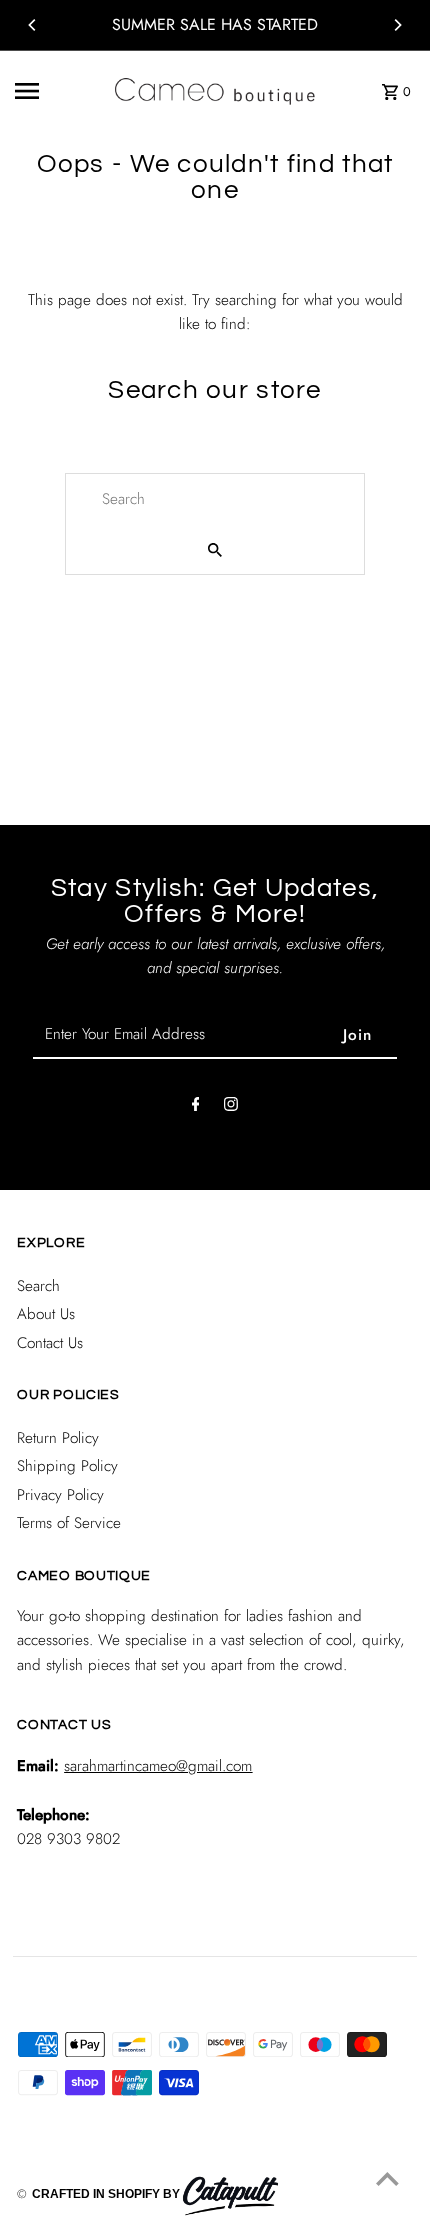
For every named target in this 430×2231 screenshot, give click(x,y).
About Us (46, 1314)
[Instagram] (231, 1108)
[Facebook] (196, 1108)
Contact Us (50, 1343)
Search (38, 1286)
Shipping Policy (67, 1466)
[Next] (397, 25)
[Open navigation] (57, 91)
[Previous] (33, 25)
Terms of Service (69, 1523)
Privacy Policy (60, 1495)
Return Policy (58, 1438)
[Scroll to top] (387, 2178)
